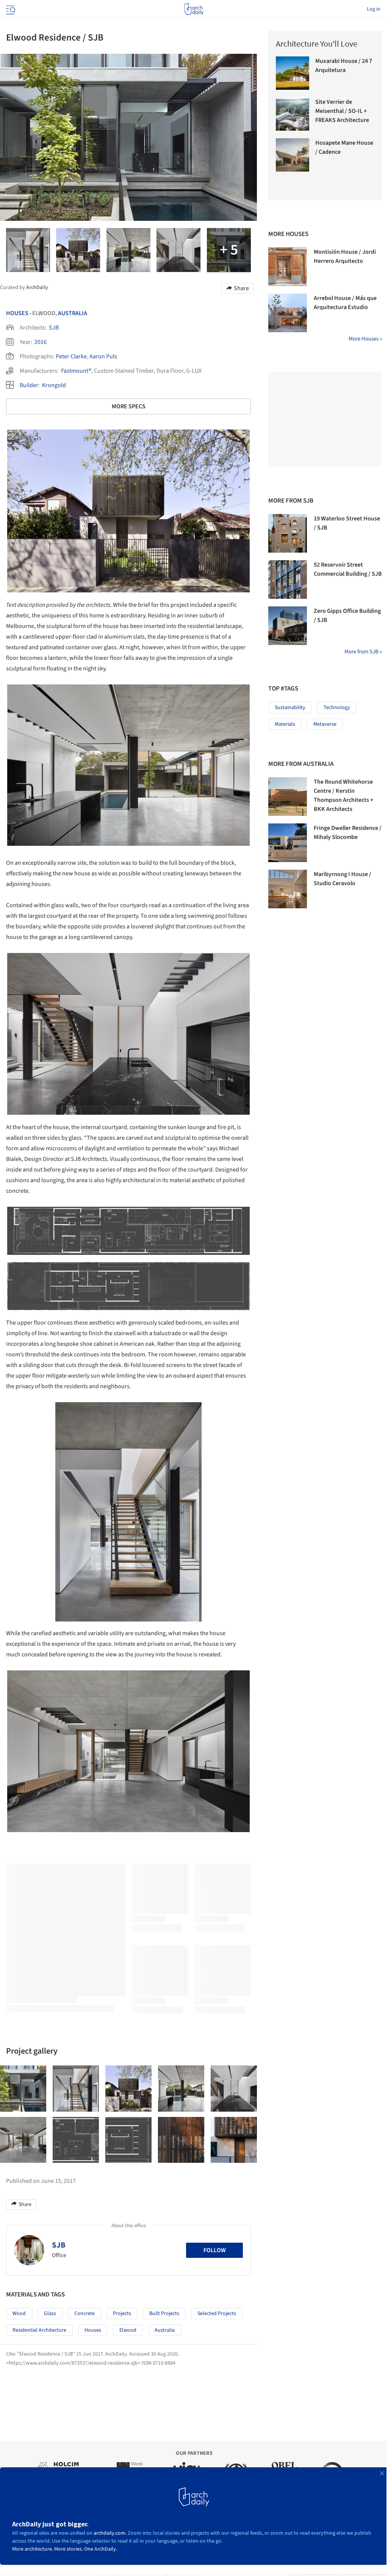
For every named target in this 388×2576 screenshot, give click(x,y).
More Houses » (365, 339)
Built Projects (164, 2314)
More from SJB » (363, 652)
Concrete (84, 2314)
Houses (17, 313)
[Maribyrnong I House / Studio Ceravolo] (288, 889)
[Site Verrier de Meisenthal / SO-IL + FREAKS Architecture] (293, 114)
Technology (337, 708)
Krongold (54, 385)
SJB (54, 328)
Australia (73, 313)
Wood (19, 2314)
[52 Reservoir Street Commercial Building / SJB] (288, 580)
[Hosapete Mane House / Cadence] (293, 155)
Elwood (128, 2330)
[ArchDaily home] (194, 9)
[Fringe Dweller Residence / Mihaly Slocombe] (288, 843)
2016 (41, 342)
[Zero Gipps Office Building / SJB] (288, 626)
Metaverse (325, 724)
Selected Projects (217, 2314)
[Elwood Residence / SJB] (23, 2089)
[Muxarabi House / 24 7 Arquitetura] (293, 73)
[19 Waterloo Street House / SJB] (288, 533)
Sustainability (290, 708)
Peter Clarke (71, 356)
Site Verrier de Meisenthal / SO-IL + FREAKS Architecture (342, 111)
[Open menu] (10, 9)
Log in (374, 9)
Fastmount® (76, 371)
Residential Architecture (39, 2330)
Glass (50, 2314)
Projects (122, 2314)
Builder (29, 385)
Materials (285, 724)
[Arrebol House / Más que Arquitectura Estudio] (288, 313)
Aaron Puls (103, 356)
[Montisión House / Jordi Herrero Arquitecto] (288, 267)
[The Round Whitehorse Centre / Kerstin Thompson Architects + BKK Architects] (288, 797)
